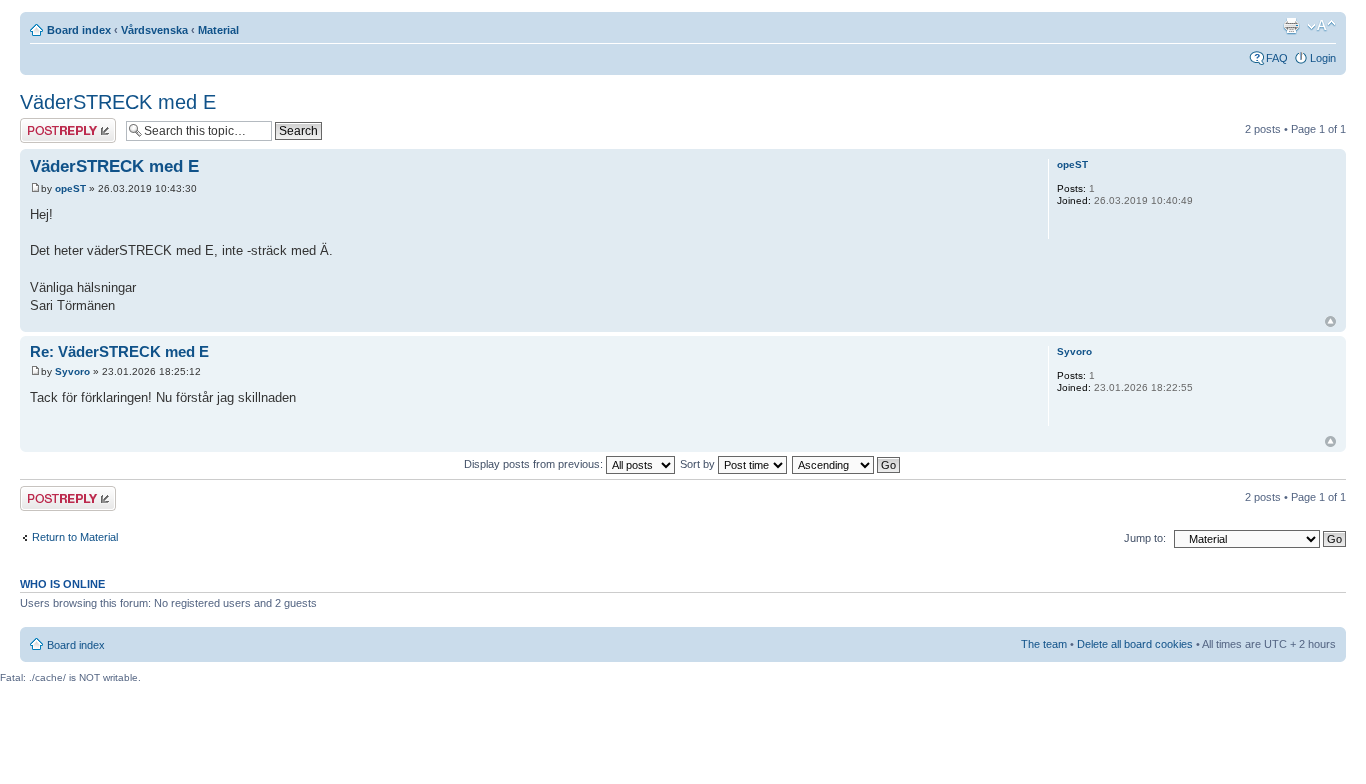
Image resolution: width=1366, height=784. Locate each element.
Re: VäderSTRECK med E (119, 351)
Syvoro (72, 371)
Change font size (1321, 26)
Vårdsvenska (154, 30)
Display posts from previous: (535, 464)
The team (1044, 644)
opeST (70, 188)
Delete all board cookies (1135, 644)
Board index (79, 30)
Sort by (699, 464)
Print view (1291, 26)
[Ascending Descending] (847, 464)
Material (218, 30)
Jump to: (1145, 538)
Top (1330, 321)
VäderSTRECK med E (118, 102)
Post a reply (49, 124)
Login (1323, 58)
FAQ (1277, 58)
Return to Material (75, 537)
